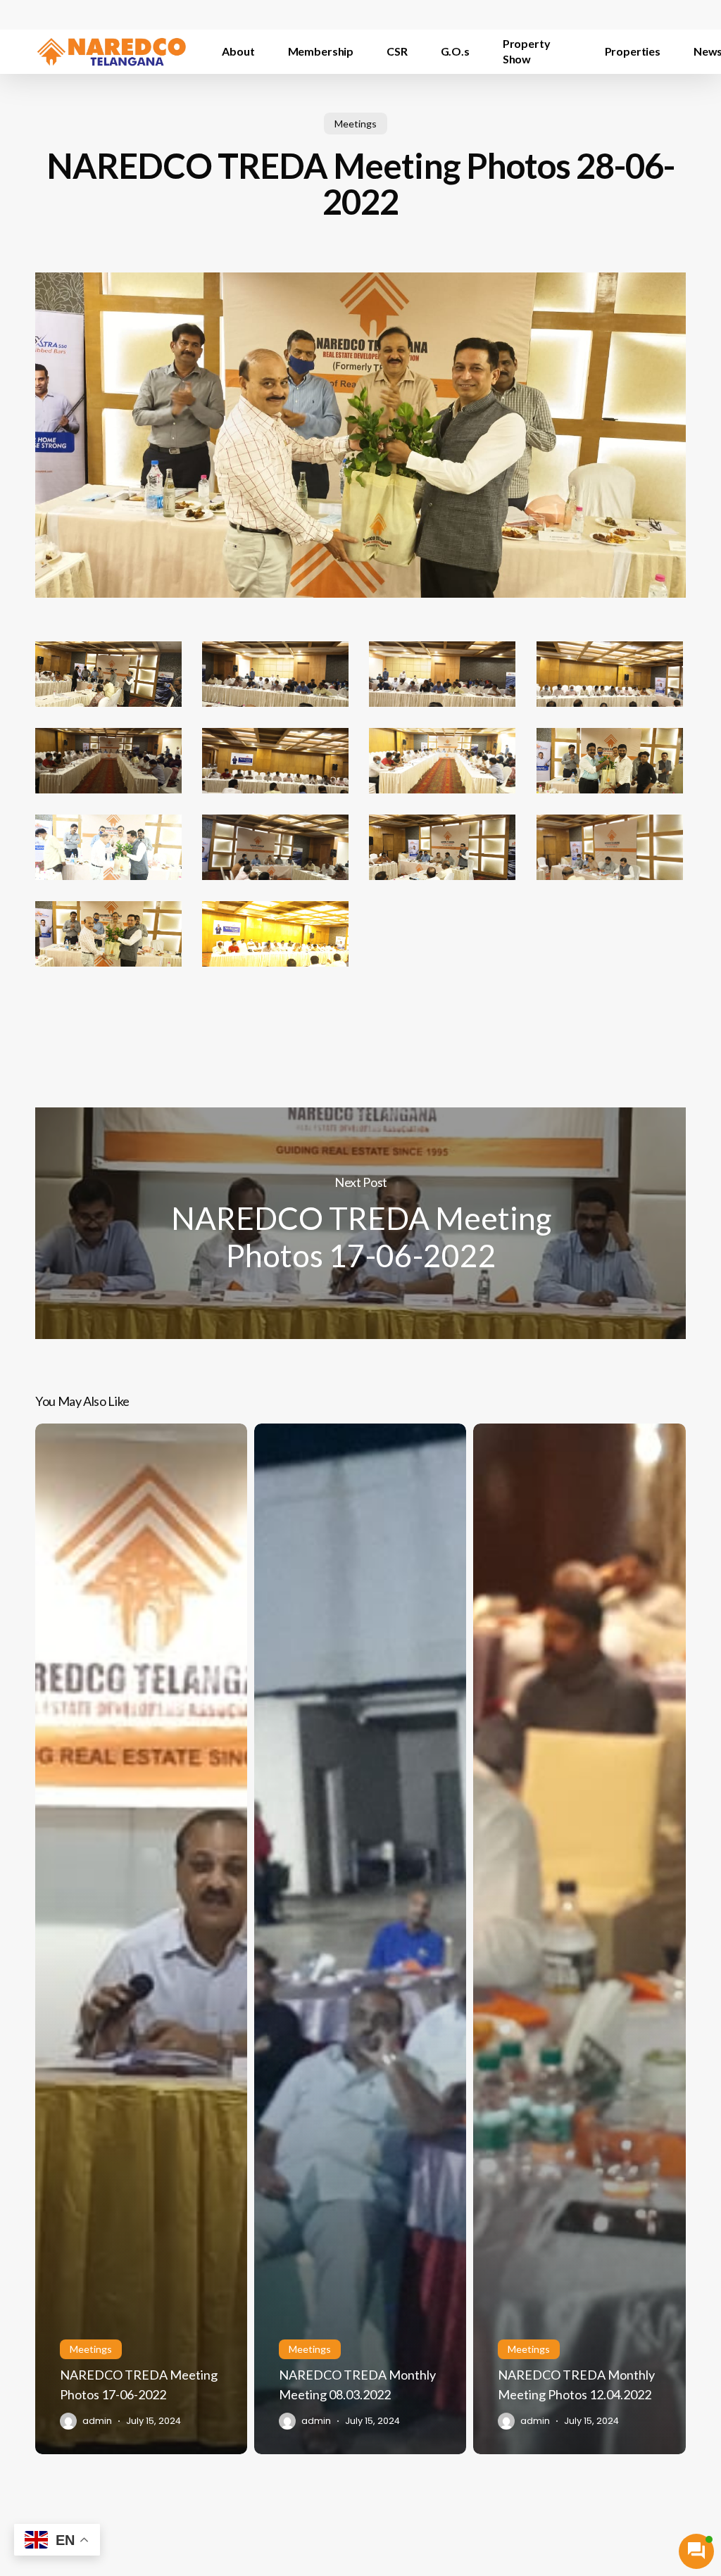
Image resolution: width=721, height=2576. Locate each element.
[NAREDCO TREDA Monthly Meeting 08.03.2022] (360, 1939)
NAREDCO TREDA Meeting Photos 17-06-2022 (360, 1223)
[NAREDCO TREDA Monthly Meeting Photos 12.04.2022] (579, 1939)
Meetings (356, 124)
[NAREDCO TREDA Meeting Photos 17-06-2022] (141, 1939)
